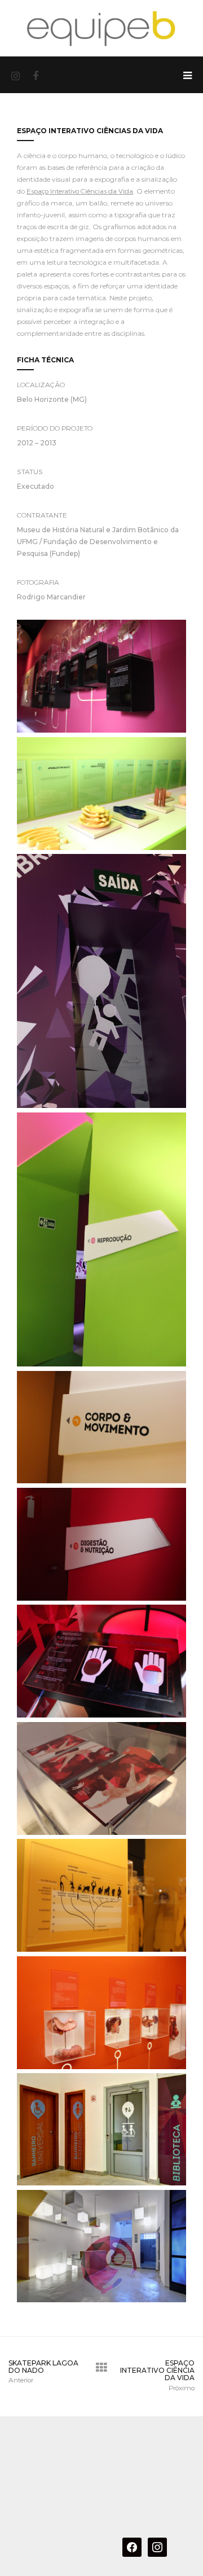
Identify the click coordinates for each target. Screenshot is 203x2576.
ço (45, 191)
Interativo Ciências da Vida (91, 191)
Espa (34, 191)
